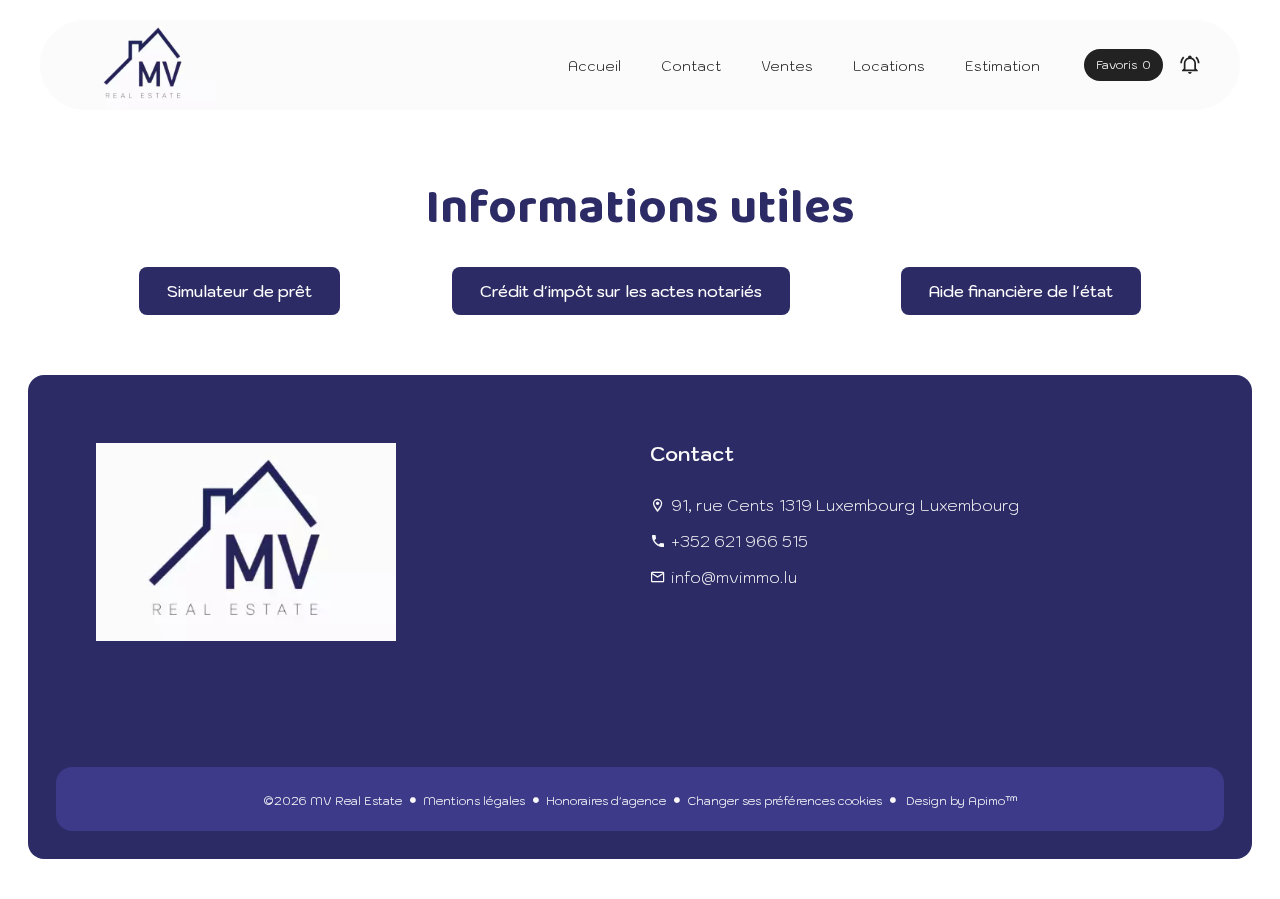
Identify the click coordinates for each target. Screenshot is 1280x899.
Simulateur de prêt (239, 291)
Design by (960, 800)
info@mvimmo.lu (734, 577)
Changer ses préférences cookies (784, 800)
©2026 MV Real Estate (332, 800)
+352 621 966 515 (739, 541)
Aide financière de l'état (1021, 291)
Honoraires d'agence (606, 800)
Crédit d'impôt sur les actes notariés (621, 291)
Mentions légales (474, 800)
